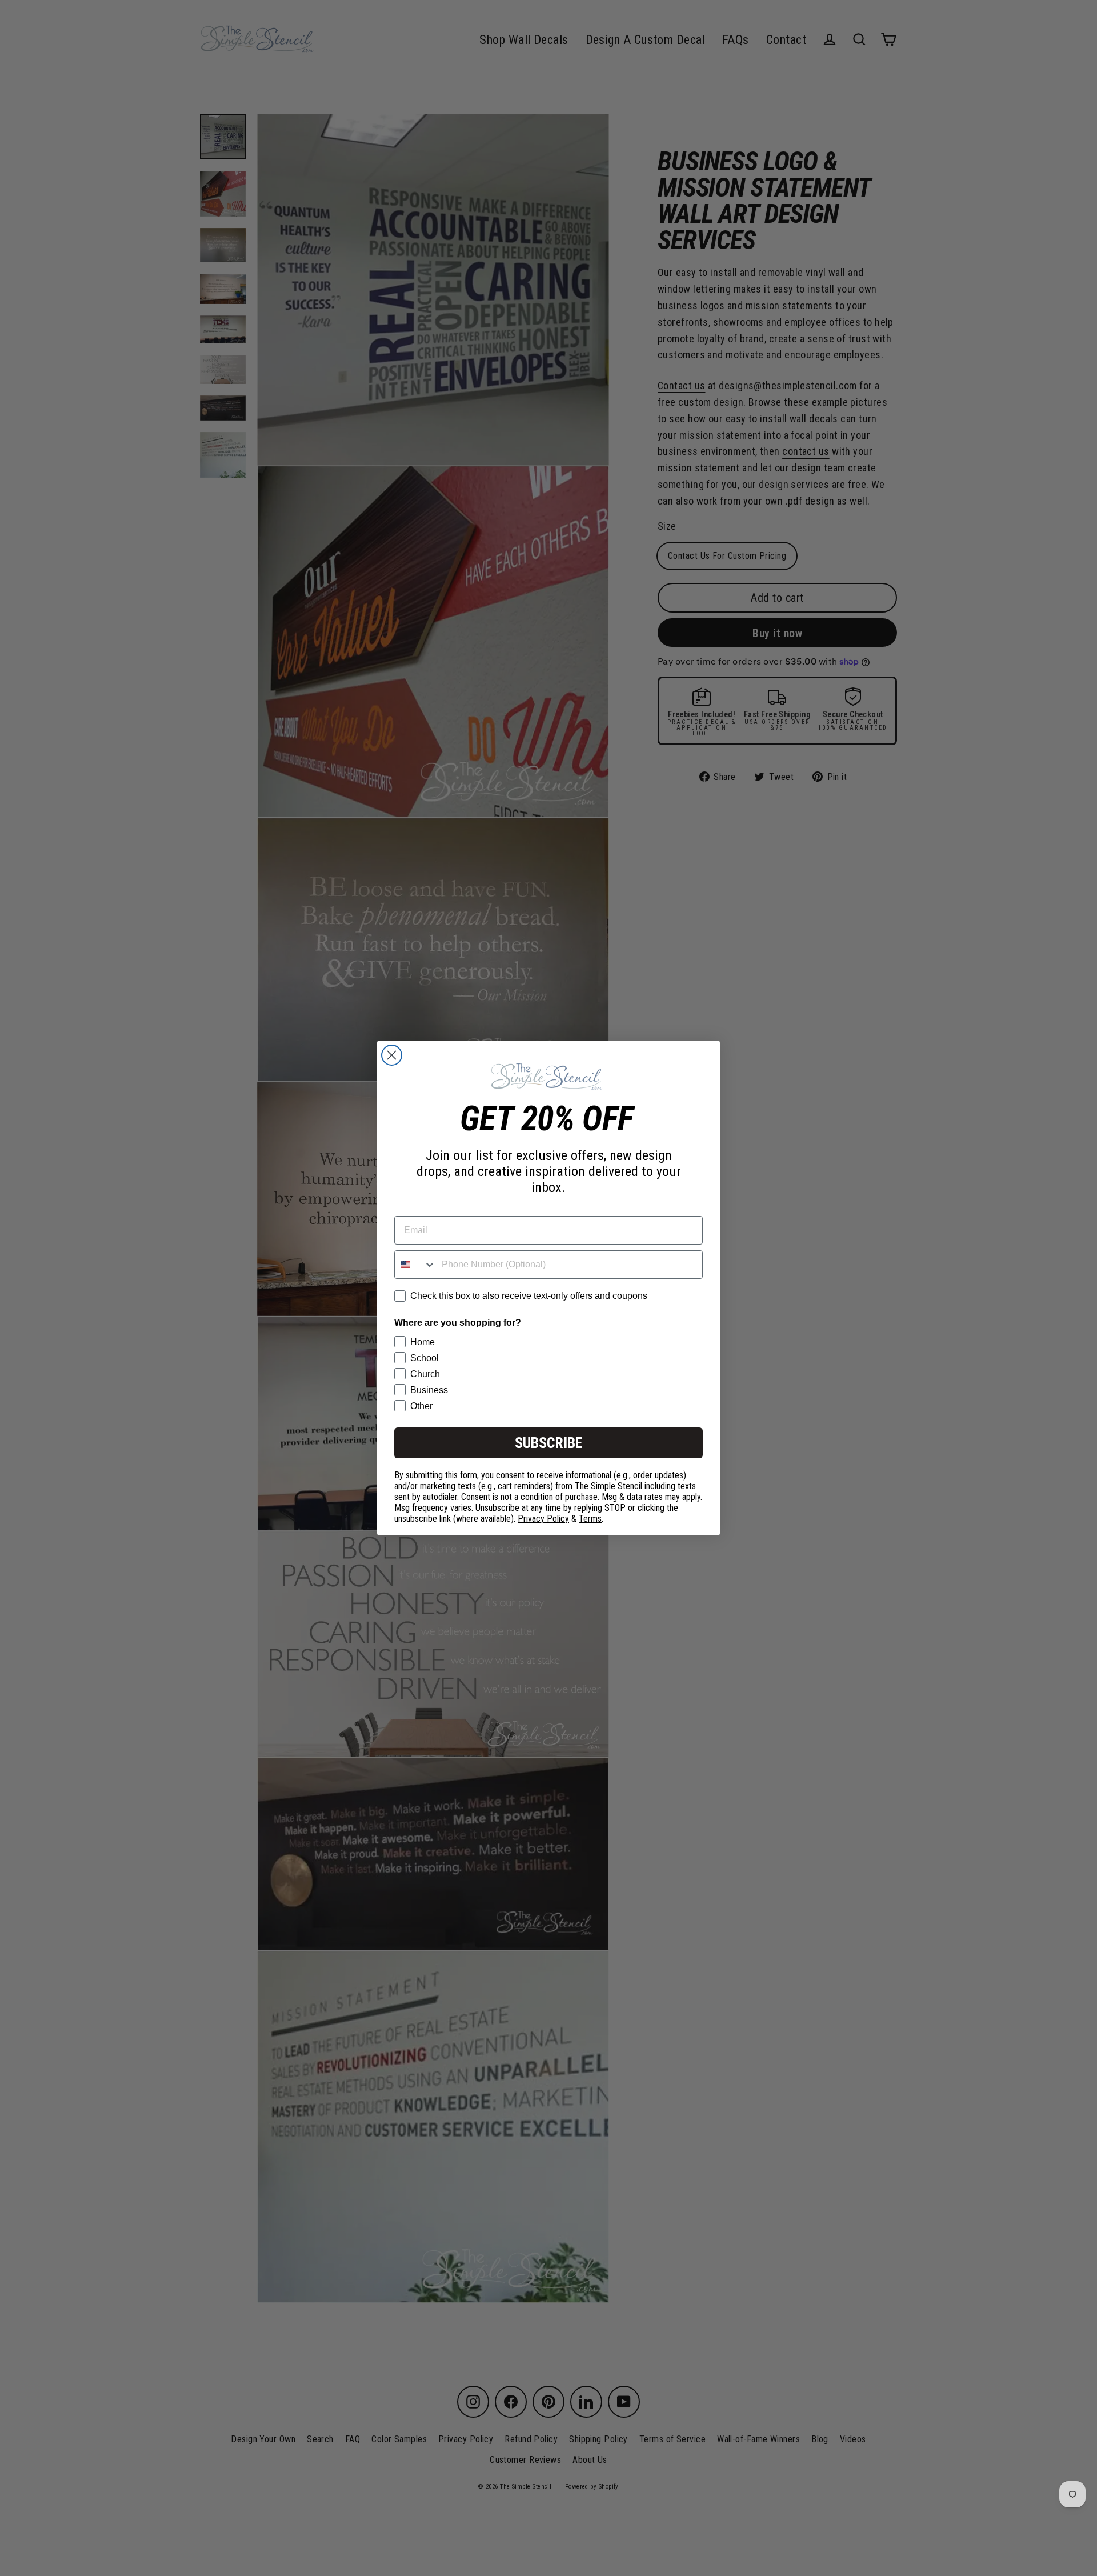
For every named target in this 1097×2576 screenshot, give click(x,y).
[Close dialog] (392, 1055)
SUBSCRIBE (548, 1443)
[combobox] (415, 1265)
